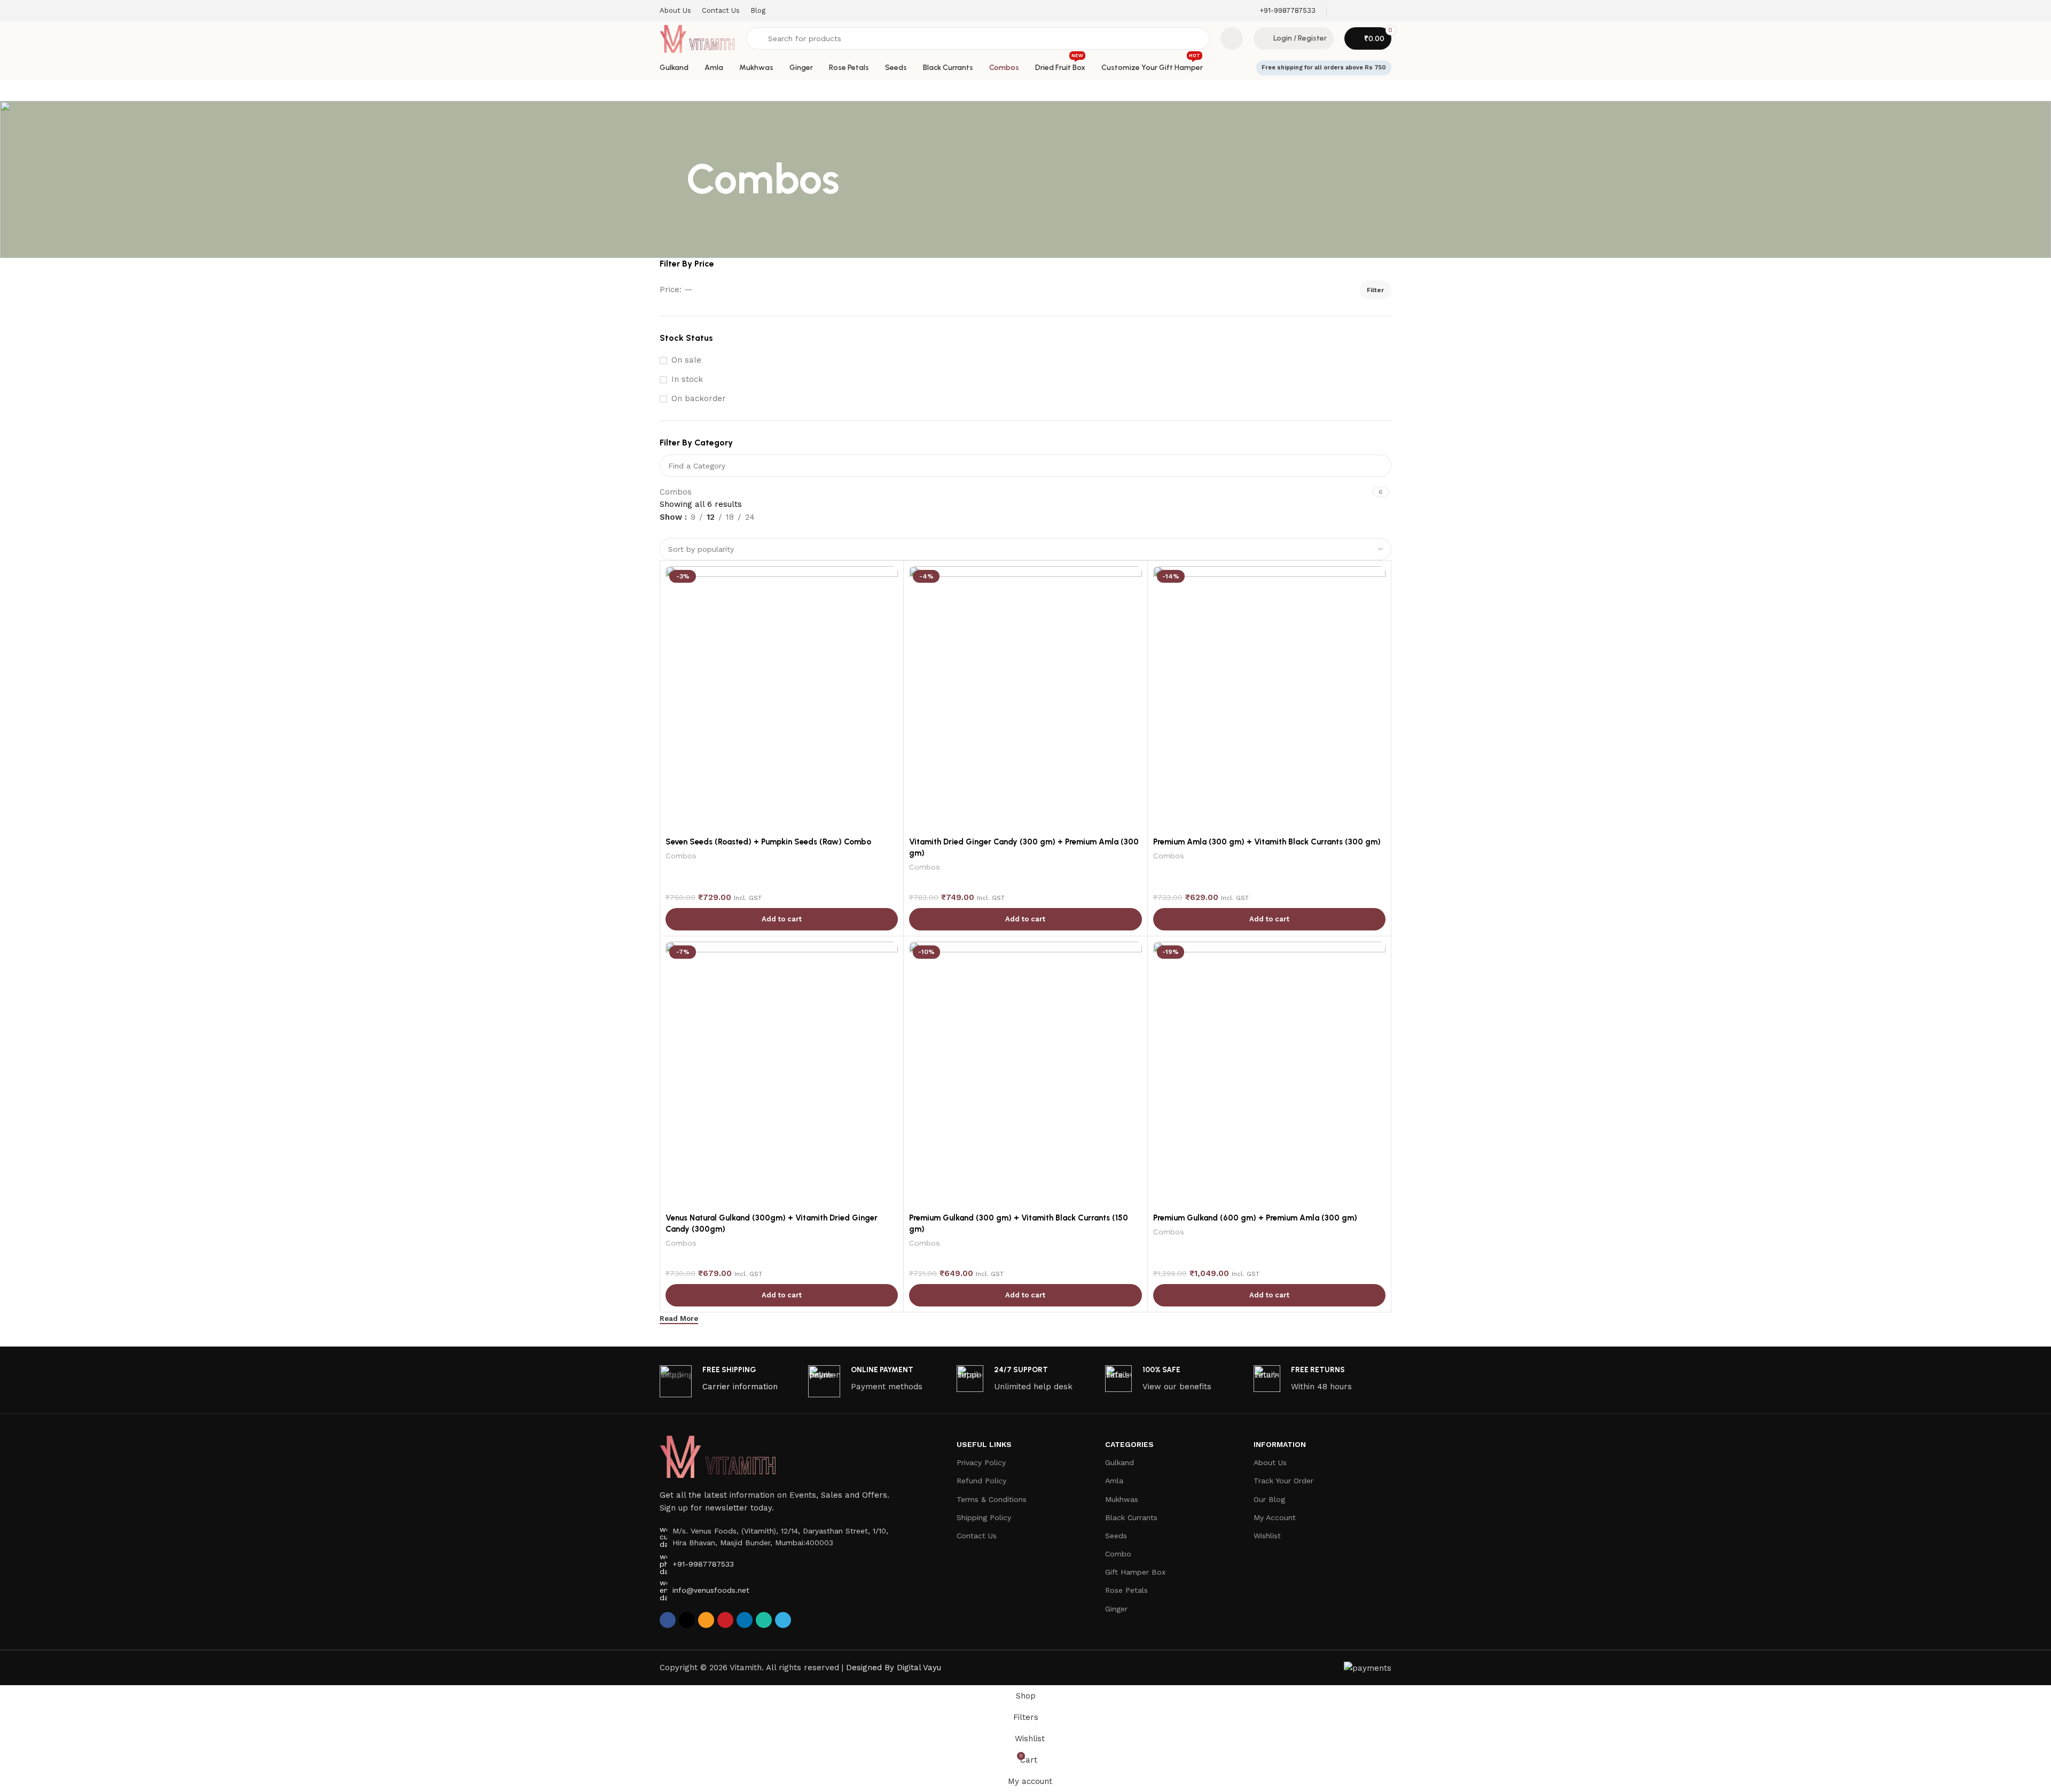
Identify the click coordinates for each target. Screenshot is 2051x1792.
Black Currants (1131, 1517)
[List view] (665, 531)
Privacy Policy (981, 1462)
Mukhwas (1122, 1499)
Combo (1118, 1554)
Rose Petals (1126, 1590)
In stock (687, 379)
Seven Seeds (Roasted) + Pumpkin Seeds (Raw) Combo (768, 842)
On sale (686, 360)
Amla (1114, 1481)
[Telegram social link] (783, 1620)
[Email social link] (1357, 10)
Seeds (1116, 1536)
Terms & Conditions (992, 1499)
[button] (782, 919)
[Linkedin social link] (745, 1620)
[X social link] (687, 1620)
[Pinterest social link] (725, 1620)
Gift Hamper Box (1135, 1572)
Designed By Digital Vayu (894, 1668)
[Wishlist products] (1232, 38)
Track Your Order (1283, 1481)
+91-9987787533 (703, 1564)
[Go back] (673, 179)
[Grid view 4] (702, 531)
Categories (1129, 1444)
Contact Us (977, 1536)
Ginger (1116, 1609)
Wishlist (1267, 1536)
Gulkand (1120, 1462)
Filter (1375, 290)
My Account (1275, 1517)
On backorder (699, 398)
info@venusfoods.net (711, 1590)
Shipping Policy (984, 1517)
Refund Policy (981, 1481)
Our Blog (1269, 1499)
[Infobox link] (1287, 11)
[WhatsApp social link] (764, 1620)
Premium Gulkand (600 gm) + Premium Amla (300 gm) (1255, 1218)
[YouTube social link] (1385, 10)
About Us (1270, 1462)
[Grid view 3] (684, 531)
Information (1280, 1444)
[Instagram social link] (1371, 10)
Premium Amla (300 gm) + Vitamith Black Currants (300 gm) (1267, 842)
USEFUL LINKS (984, 1444)
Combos (676, 492)
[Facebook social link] (1344, 10)
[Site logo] (698, 38)
